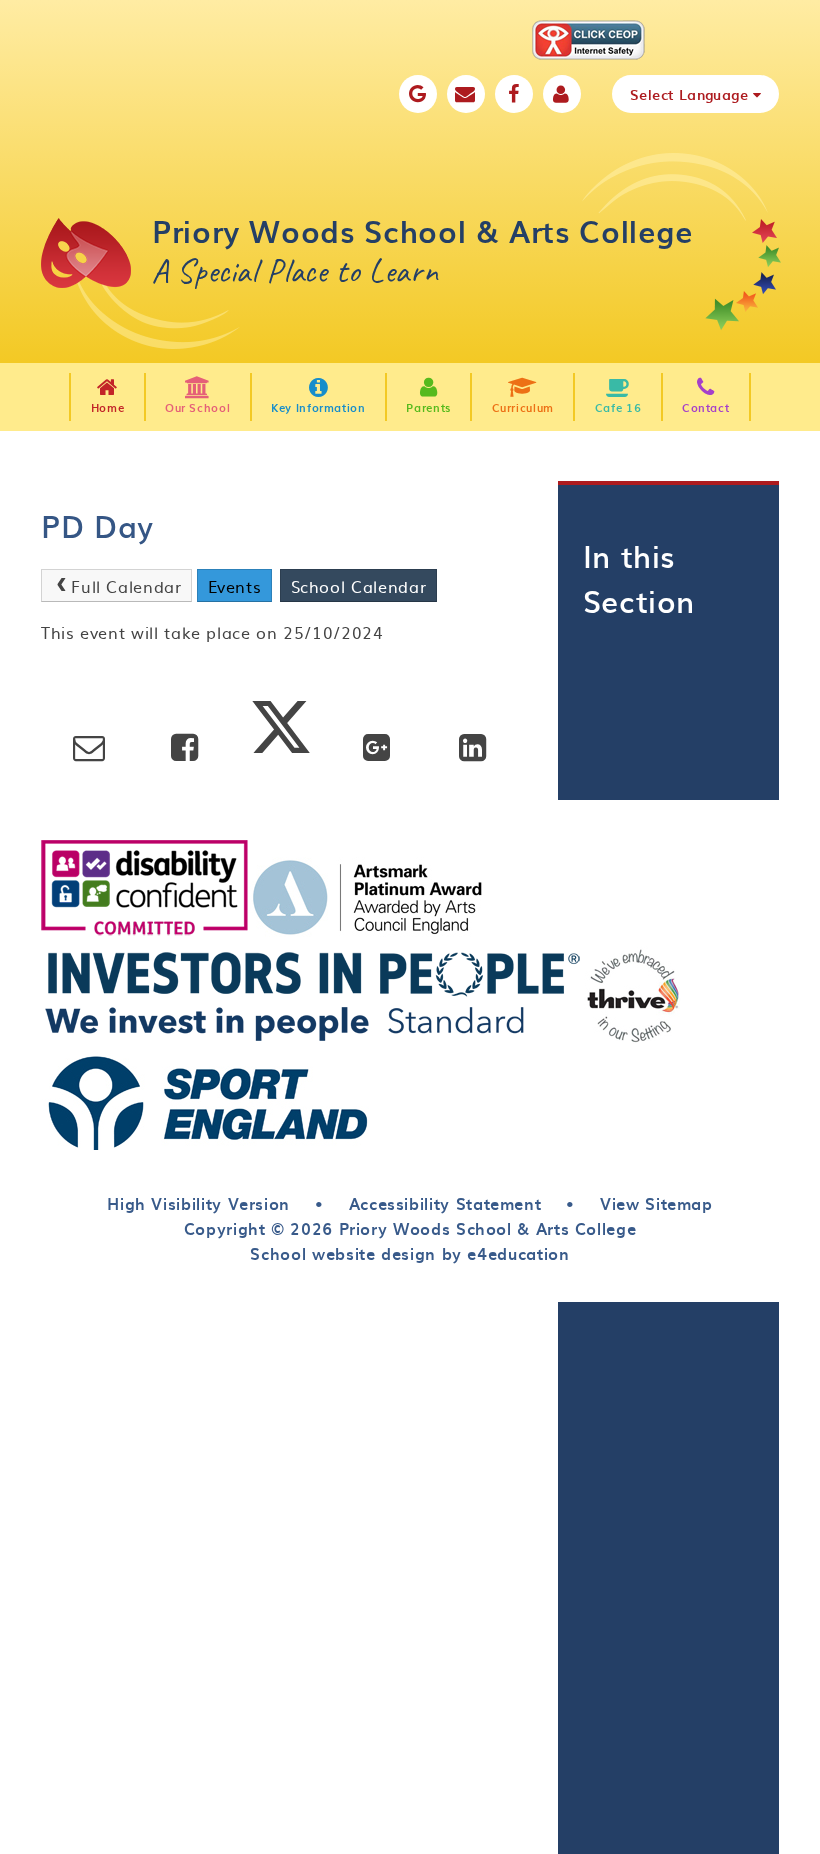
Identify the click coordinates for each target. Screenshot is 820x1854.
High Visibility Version (198, 1203)
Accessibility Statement (445, 1203)
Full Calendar (126, 586)
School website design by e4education (409, 1253)
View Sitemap (656, 1203)
